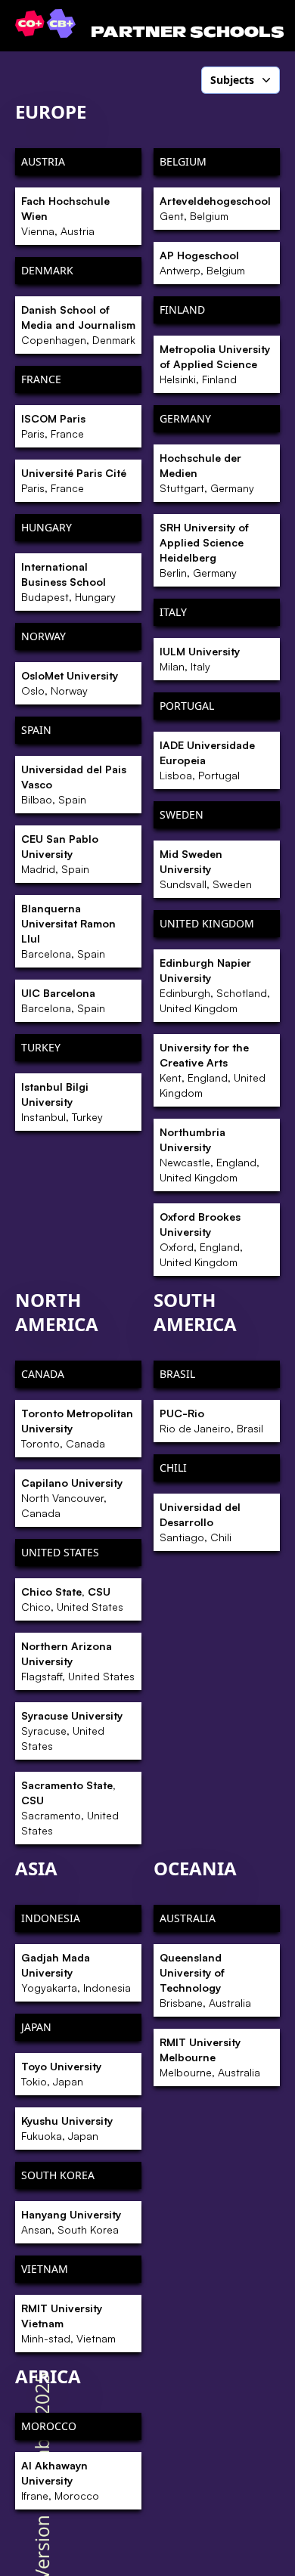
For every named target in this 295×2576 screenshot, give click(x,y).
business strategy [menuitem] (173, 342)
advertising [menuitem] (157, 147)
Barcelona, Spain (68, 931)
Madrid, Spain (60, 854)
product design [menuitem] (167, 1132)
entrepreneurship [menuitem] (173, 652)
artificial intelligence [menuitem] (179, 250)
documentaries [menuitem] (166, 627)
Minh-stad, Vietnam (68, 2323)
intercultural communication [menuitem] (199, 848)
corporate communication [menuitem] (192, 1391)
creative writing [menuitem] (168, 523)
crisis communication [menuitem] (182, 550)
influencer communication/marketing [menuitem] (194, 789)
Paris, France (53, 426)
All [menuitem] (136, 121)
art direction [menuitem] (160, 224)
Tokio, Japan (61, 2074)
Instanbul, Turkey (62, 1102)
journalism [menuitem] (156, 874)
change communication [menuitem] (187, 368)
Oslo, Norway (70, 683)
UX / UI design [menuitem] (165, 1339)
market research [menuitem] (170, 925)
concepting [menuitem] (157, 420)
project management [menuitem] (181, 1158)
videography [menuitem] (160, 1442)
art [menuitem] (137, 199)
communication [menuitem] (168, 394)
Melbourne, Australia (210, 2057)
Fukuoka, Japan (67, 2128)
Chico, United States (72, 1599)
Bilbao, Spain (74, 784)
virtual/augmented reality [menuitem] (192, 1365)
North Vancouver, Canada (72, 1498)
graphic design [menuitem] (167, 756)
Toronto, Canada (77, 1428)
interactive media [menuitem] (172, 822)
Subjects (232, 80)
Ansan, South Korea (71, 2222)
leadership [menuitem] (156, 899)
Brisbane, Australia (205, 1980)
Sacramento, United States (70, 1808)
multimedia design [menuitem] (176, 1003)
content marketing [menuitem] (175, 472)
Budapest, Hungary (68, 582)
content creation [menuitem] (170, 446)
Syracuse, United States (72, 1731)
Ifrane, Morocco (60, 2480)
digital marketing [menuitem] (172, 601)
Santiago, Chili (200, 1522)
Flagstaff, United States (78, 1661)
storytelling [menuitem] (157, 1416)
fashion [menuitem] (148, 704)
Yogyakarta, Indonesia (76, 1972)
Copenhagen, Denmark (78, 325)
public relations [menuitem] (168, 1184)
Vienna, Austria (65, 216)
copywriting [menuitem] (158, 497)
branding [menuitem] (153, 317)
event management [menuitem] (177, 679)
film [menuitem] (139, 730)
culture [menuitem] (147, 575)
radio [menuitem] (143, 1210)
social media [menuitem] (160, 1287)
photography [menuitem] (161, 1054)
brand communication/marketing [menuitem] (194, 284)
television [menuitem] (153, 1313)
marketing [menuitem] (155, 952)
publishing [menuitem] (156, 1107)
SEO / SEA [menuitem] (154, 1262)
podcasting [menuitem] (157, 1081)
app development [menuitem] (172, 173)
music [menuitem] (144, 1029)
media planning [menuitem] (169, 977)
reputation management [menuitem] (189, 1236)
